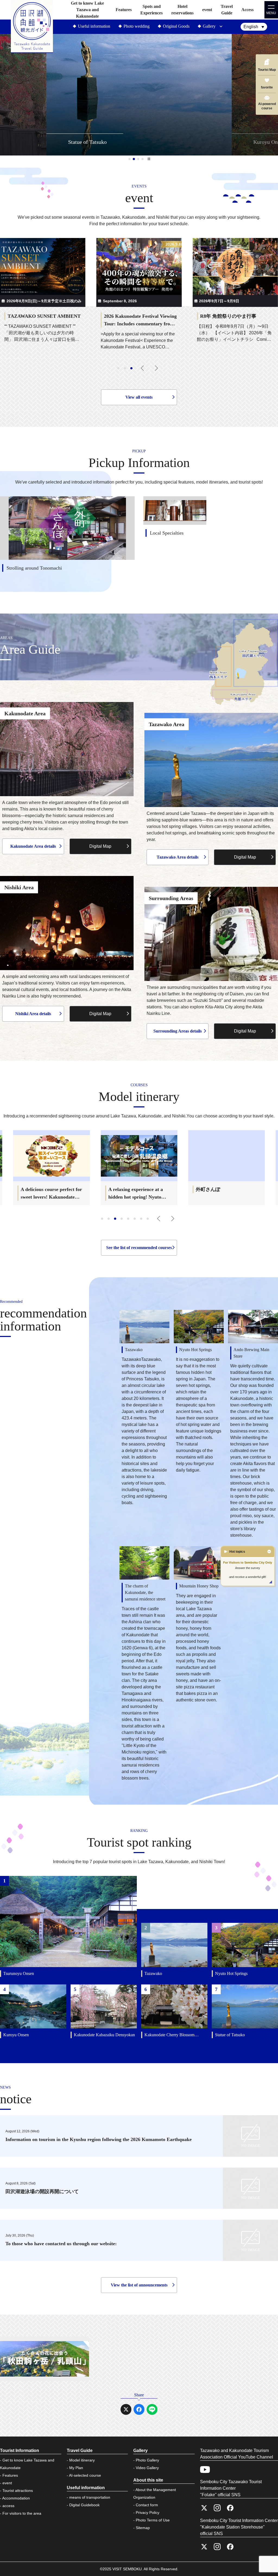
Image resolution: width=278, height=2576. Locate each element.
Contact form (147, 2505)
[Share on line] (152, 2409)
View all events (139, 397)
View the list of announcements (139, 2285)
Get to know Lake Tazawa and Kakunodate (87, 10)
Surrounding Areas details (178, 1031)
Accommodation (16, 2498)
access (8, 2506)
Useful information (94, 26)
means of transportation (90, 2497)
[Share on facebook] (139, 2409)
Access (247, 10)
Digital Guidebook (84, 2505)
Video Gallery (147, 2468)
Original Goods (176, 26)
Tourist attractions (18, 2491)
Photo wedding (137, 26)
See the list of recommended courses (139, 1248)
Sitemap (143, 2528)
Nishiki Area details (33, 1014)
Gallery (209, 26)
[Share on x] (126, 2409)
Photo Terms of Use (153, 2520)
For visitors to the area (22, 2513)
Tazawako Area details (178, 857)
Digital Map (100, 846)
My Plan (76, 2468)
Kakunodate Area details (33, 846)
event (207, 10)
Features (124, 10)
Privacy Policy (148, 2513)
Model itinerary (82, 2460)
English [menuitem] (251, 27)
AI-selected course (85, 2475)
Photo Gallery (147, 2460)
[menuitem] (254, 27)
